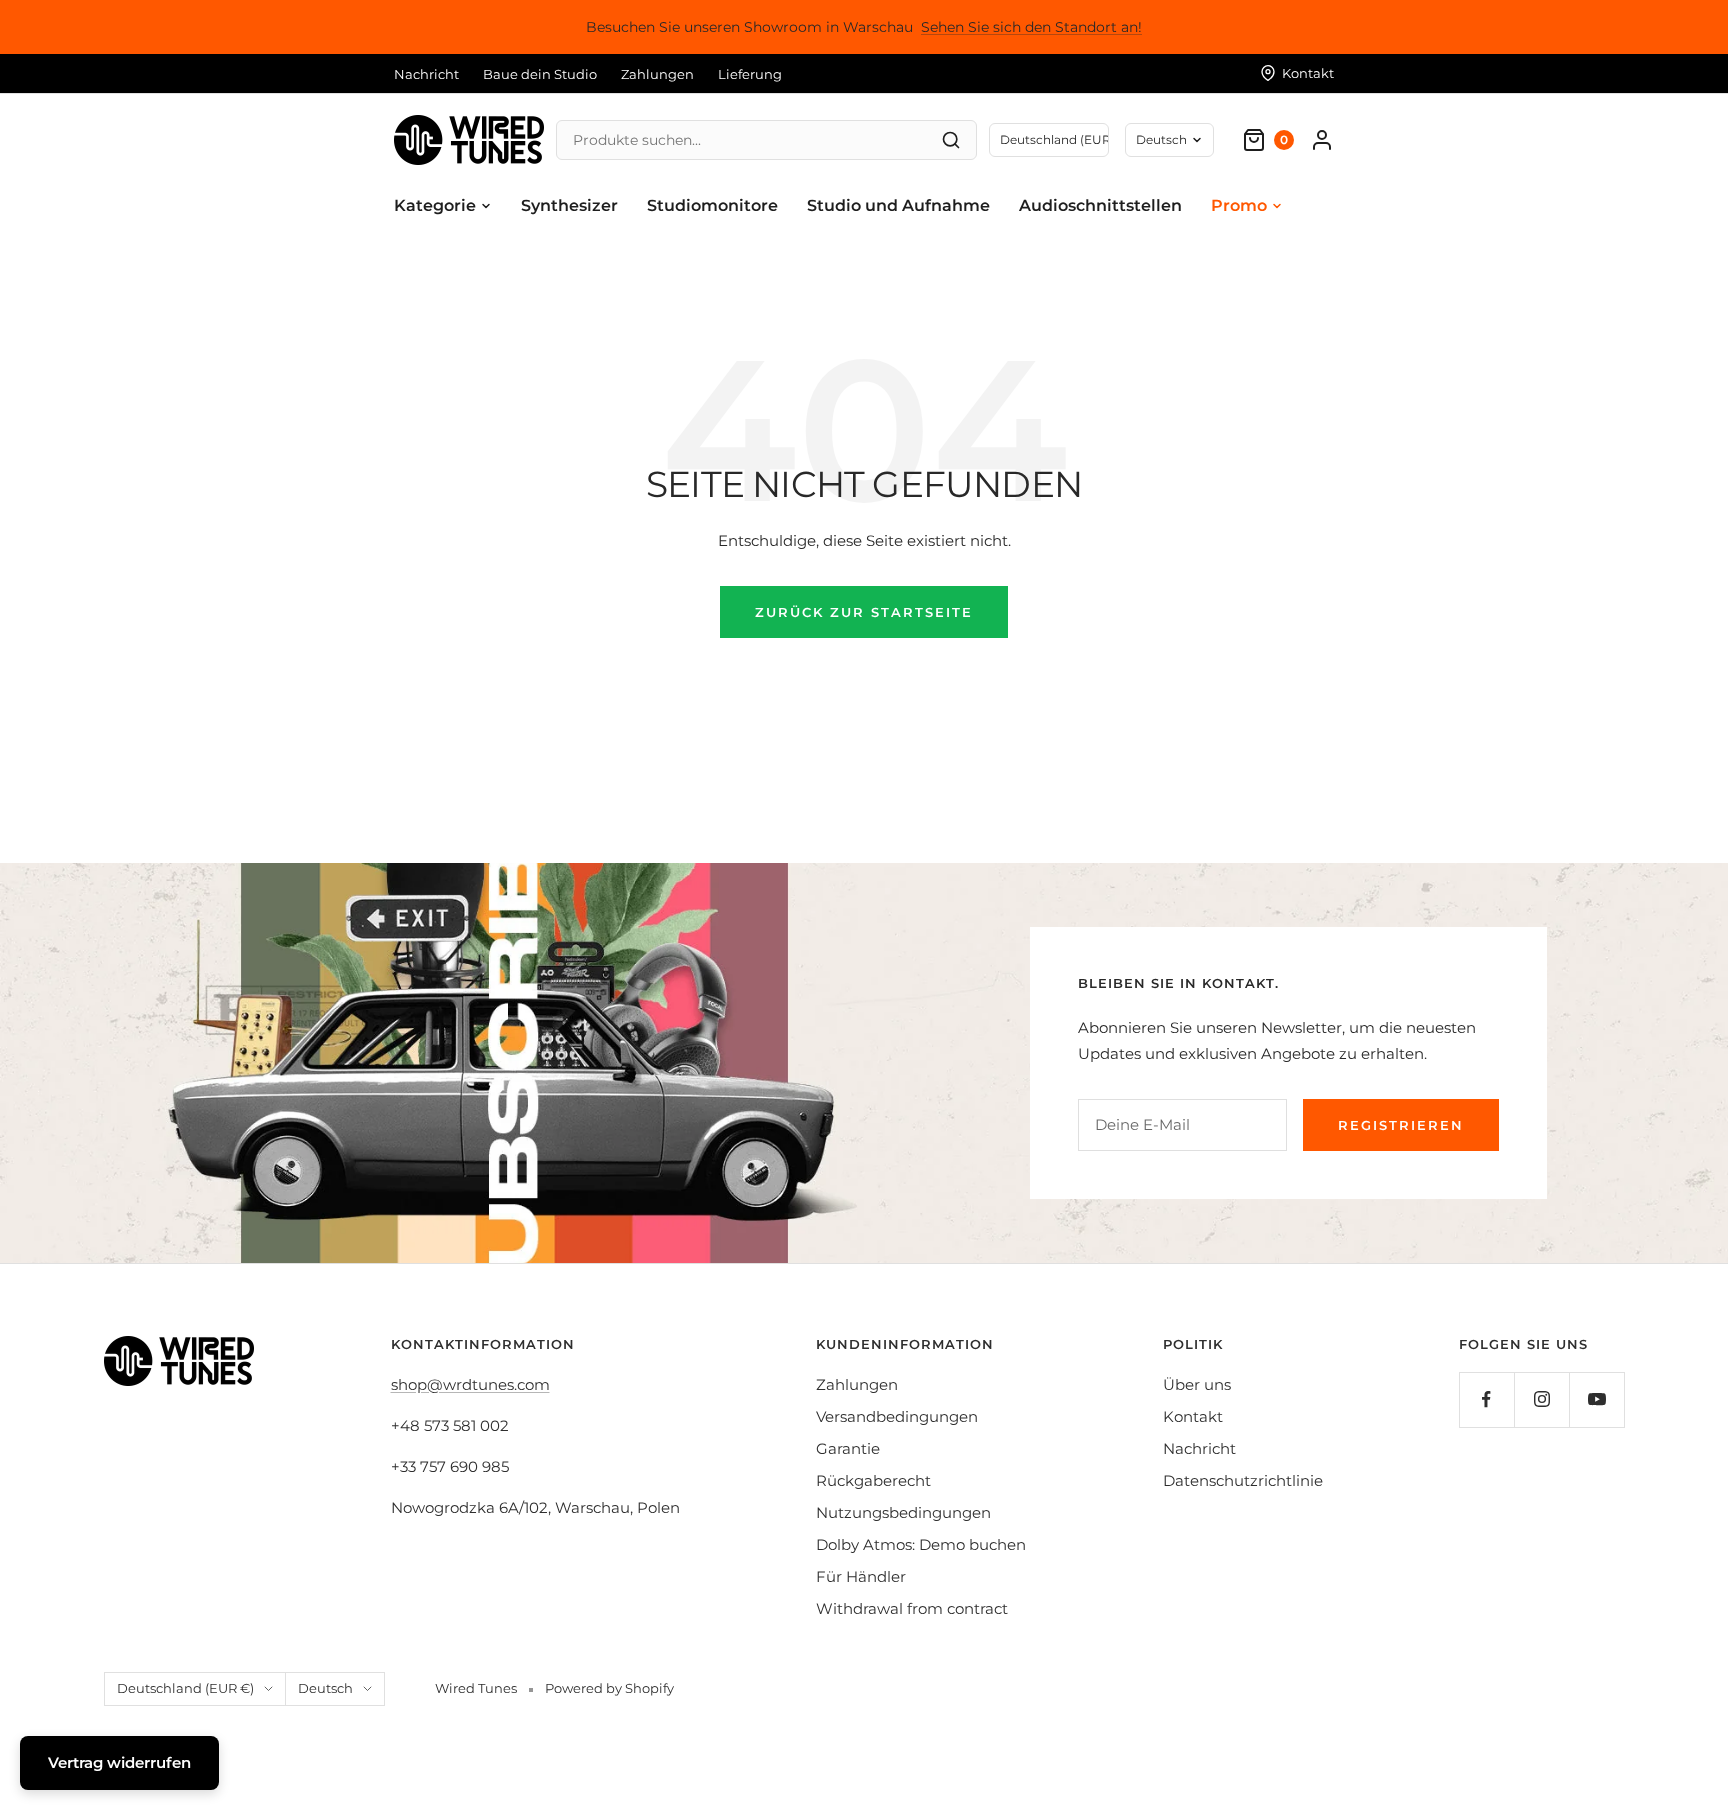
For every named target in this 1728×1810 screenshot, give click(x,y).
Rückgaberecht (873, 1480)
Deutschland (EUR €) (185, 1688)
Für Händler (861, 1576)
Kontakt (1193, 1416)
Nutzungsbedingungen (903, 1512)
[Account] (1322, 140)
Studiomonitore (712, 205)
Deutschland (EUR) (1054, 139)
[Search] (951, 140)
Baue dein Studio (540, 74)
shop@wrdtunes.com (470, 1384)
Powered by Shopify (609, 1688)
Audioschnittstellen (1100, 205)
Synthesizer (569, 205)
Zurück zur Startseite (864, 612)
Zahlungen (657, 74)
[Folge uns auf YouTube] (1596, 1399)
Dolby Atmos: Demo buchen (921, 1544)
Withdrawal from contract (912, 1608)
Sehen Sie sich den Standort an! (1031, 27)
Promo (1239, 205)
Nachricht (426, 74)
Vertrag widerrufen (119, 1762)
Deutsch (1161, 139)
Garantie (848, 1448)
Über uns (1197, 1384)
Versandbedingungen (897, 1416)
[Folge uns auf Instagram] (1541, 1399)
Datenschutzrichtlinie (1243, 1480)
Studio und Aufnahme (898, 205)
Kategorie (435, 205)
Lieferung (750, 74)
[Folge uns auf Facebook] (1486, 1399)
